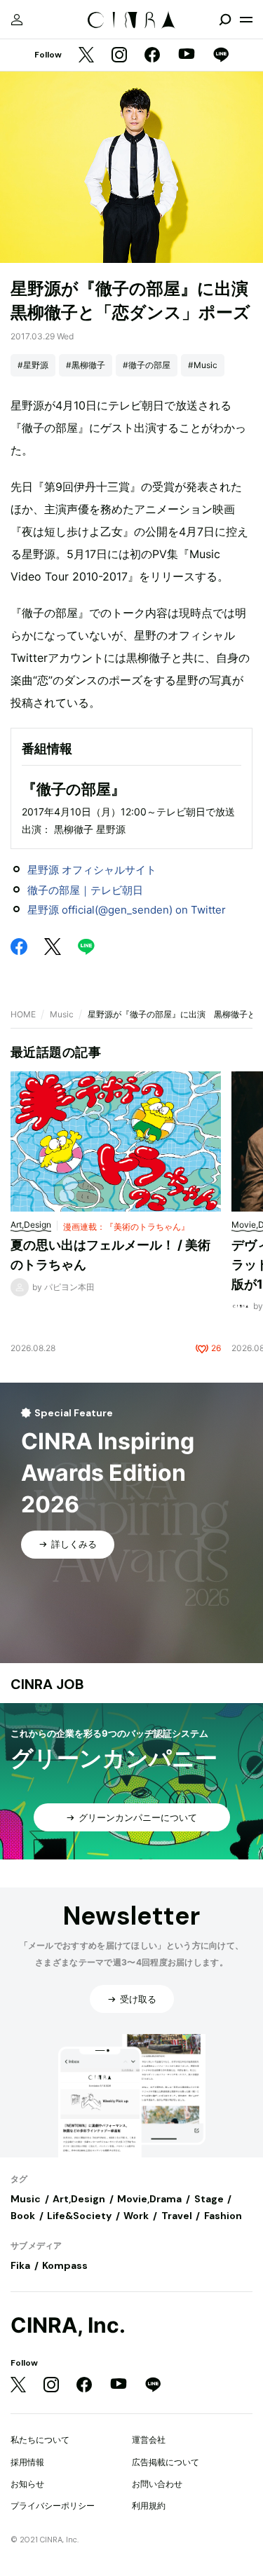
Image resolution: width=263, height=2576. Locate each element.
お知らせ (27, 2484)
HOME (23, 1014)
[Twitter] (86, 56)
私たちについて (40, 2440)
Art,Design (79, 2199)
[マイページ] (17, 20)
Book (23, 2216)
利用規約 (149, 2506)
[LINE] (221, 56)
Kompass (65, 2265)
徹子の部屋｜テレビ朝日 (85, 890)
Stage (209, 2199)
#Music (203, 365)
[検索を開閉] (225, 20)
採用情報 (27, 2462)
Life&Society (79, 2216)
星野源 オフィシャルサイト (92, 870)
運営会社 (149, 2440)
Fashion (223, 2216)
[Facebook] (152, 56)
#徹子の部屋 (147, 365)
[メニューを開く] (246, 20)
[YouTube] (187, 55)
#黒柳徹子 (86, 365)
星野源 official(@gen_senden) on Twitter (127, 910)
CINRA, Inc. (68, 2325)
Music (62, 1014)
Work (136, 2216)
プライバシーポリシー (53, 2506)
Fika (20, 2265)
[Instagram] (119, 56)
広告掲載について (166, 2462)
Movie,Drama (149, 2199)
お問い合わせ (157, 2484)
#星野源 (33, 365)
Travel (177, 2216)
